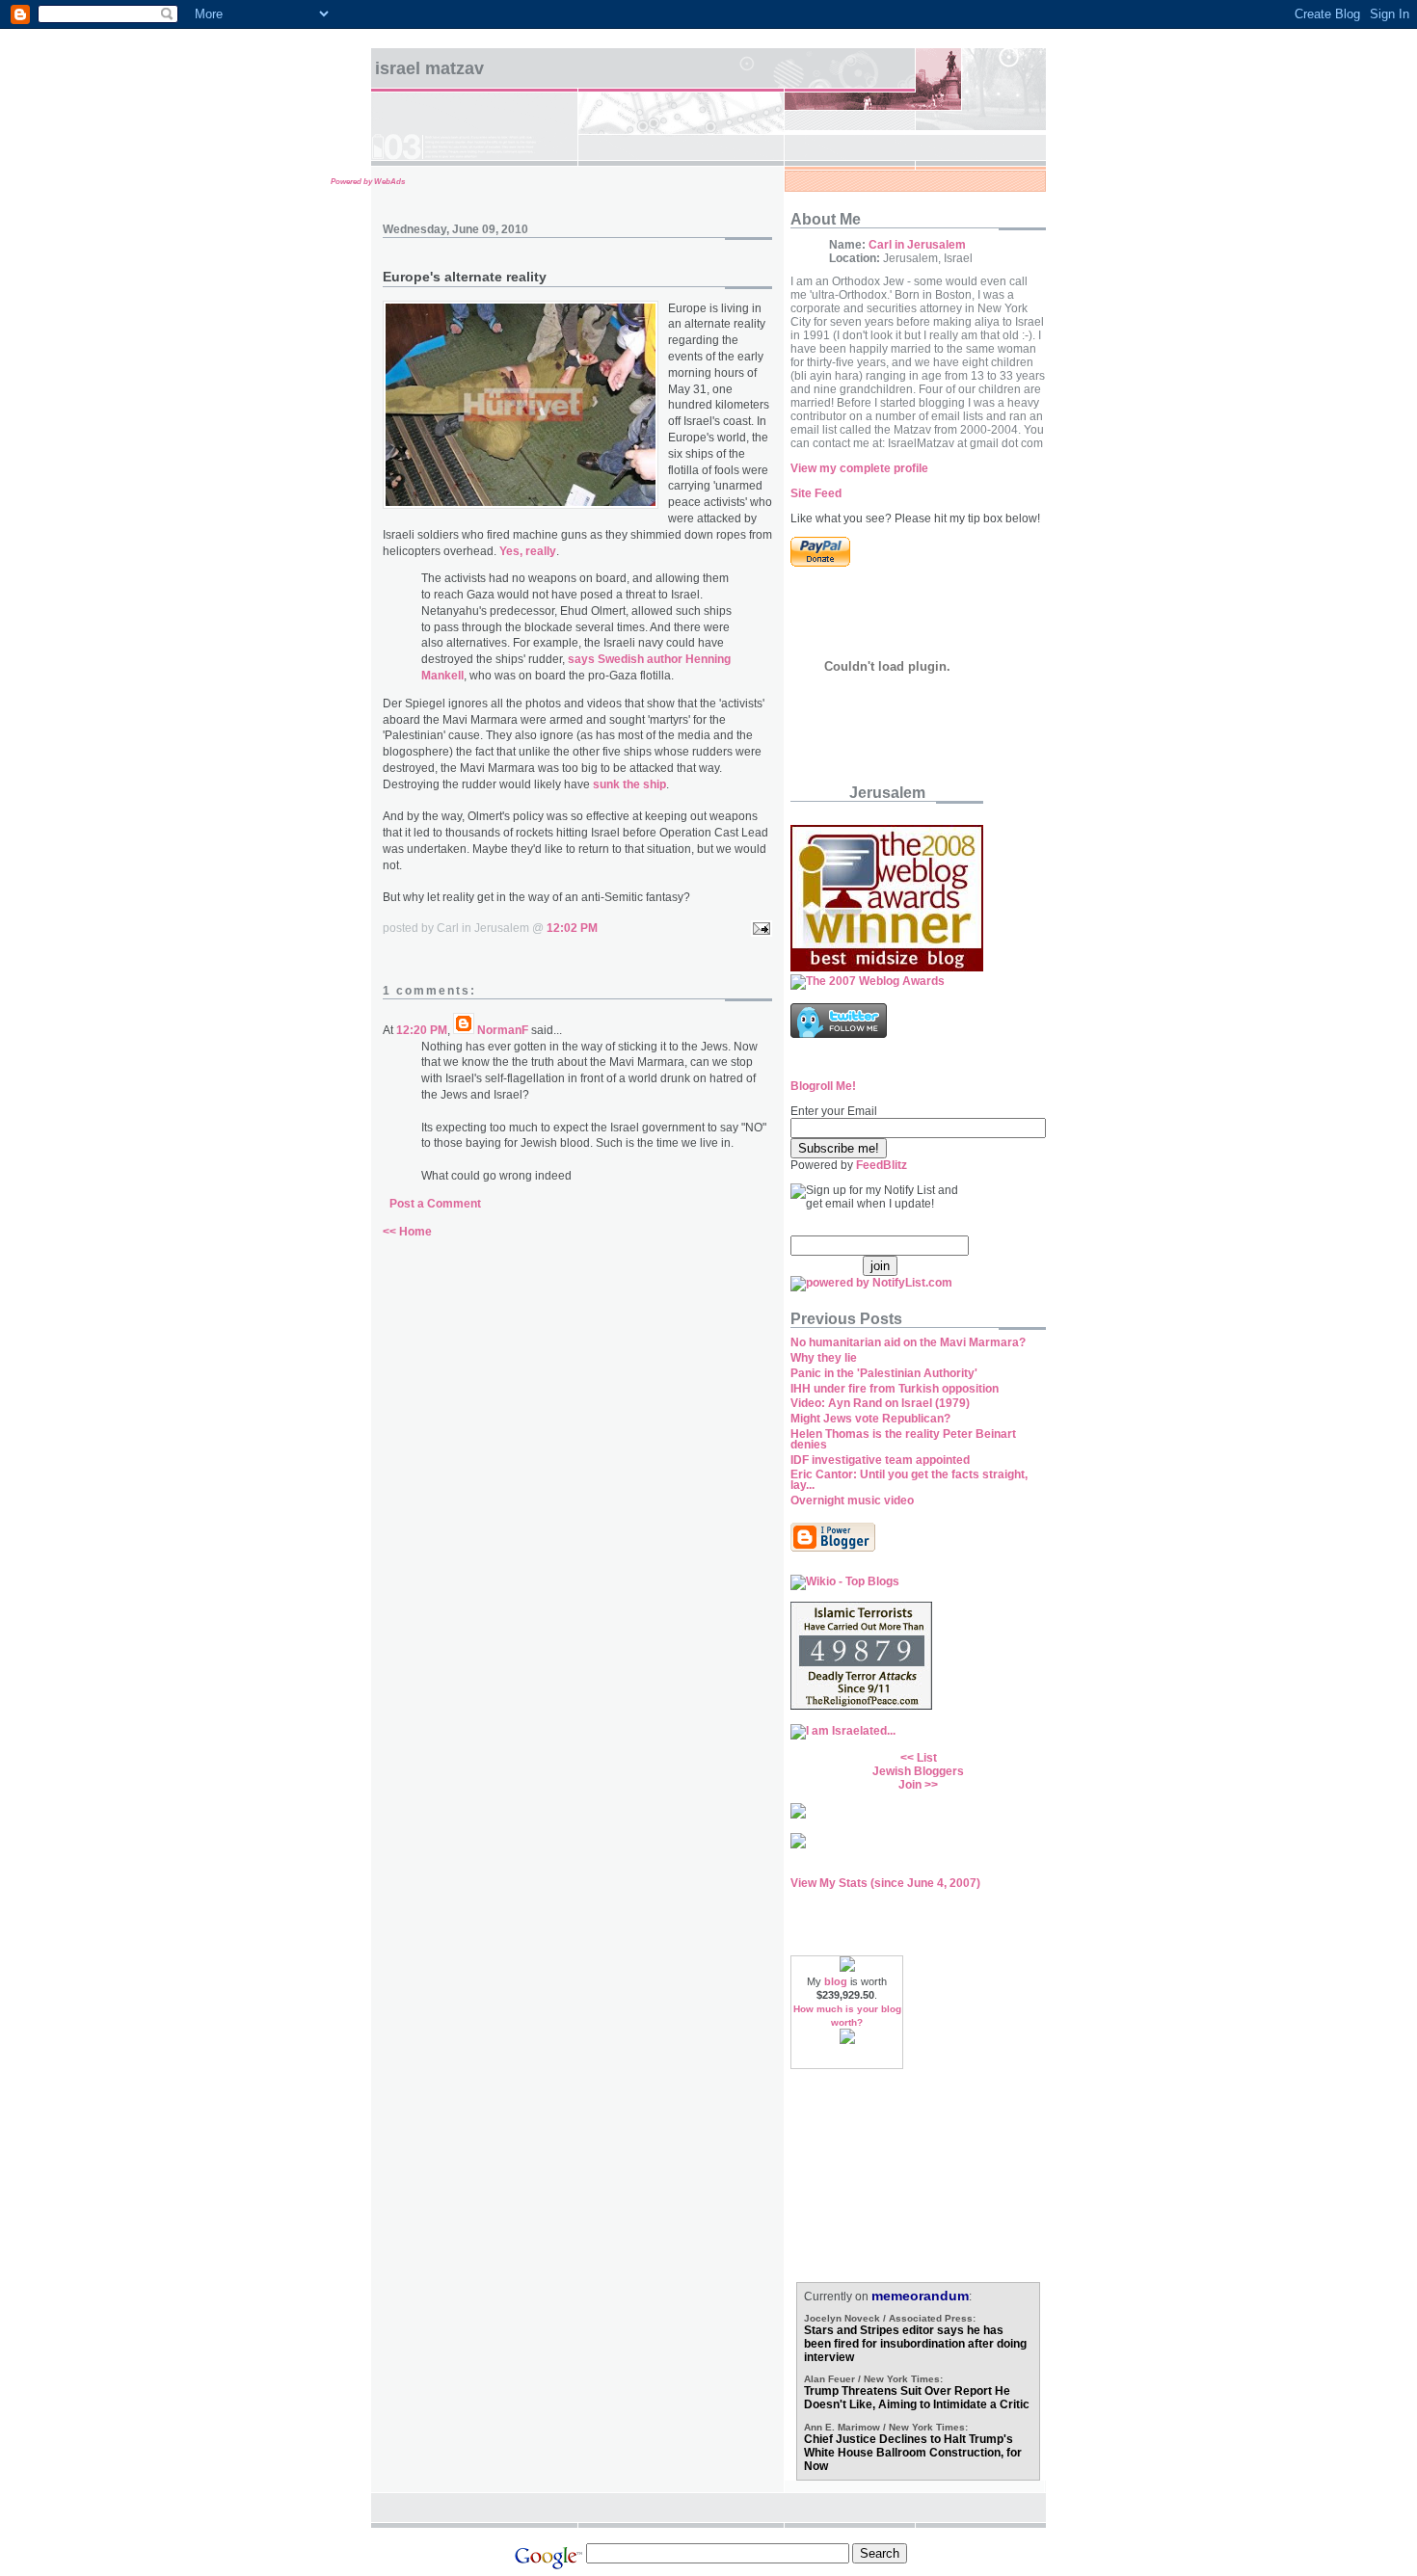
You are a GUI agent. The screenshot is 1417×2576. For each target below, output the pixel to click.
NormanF (503, 1030)
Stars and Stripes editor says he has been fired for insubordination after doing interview (915, 2344)
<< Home (407, 1232)
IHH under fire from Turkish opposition (895, 1389)
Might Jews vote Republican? (870, 1419)
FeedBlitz (882, 1165)
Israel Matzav (429, 68)
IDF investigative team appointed (880, 1460)
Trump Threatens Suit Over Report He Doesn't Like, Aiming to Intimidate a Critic (917, 2398)
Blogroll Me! (823, 1086)
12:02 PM (572, 928)
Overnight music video (852, 1500)
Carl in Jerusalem (917, 245)
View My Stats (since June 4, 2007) (885, 1883)
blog (836, 1981)
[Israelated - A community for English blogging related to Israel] (843, 1731)
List (927, 1758)
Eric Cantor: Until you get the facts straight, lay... (909, 1480)
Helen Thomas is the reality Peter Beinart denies (903, 1439)
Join (910, 1785)
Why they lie (824, 1358)
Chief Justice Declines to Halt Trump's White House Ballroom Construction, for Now (913, 2453)
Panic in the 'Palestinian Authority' (884, 1373)
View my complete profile (859, 468)
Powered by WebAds (368, 182)
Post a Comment (435, 1204)
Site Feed (816, 493)
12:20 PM (422, 1030)
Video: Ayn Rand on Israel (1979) (880, 1403)
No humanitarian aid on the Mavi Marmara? (908, 1342)
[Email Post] (759, 928)
